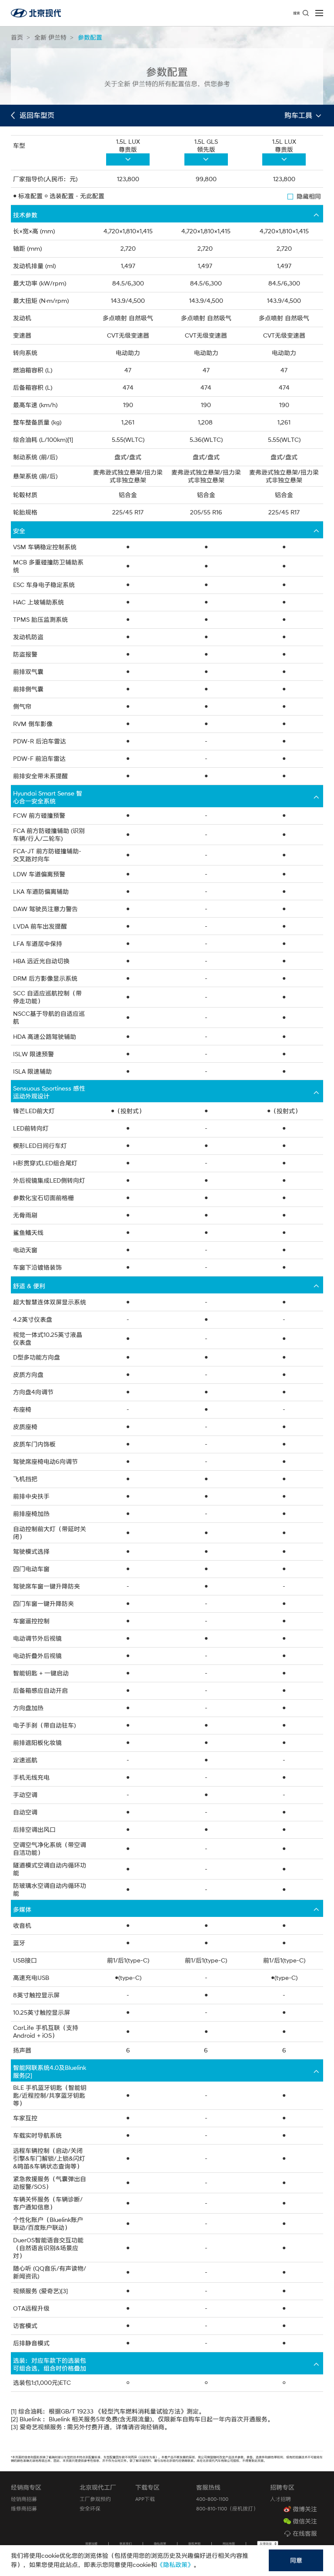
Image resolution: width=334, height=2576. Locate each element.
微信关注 (305, 2521)
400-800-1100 (212, 2499)
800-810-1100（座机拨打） (227, 2508)
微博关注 (305, 2509)
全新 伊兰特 (50, 37)
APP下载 (145, 2499)
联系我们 (126, 2544)
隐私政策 (160, 2544)
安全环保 (90, 2508)
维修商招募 (24, 2508)
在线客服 (305, 2533)
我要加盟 (91, 2544)
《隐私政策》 (175, 2565)
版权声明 (194, 2544)
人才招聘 (281, 2499)
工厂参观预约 (95, 2499)
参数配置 (90, 37)
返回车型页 (36, 115)
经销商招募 (24, 2499)
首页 (17, 37)
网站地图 (229, 2544)
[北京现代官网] (36, 13)
